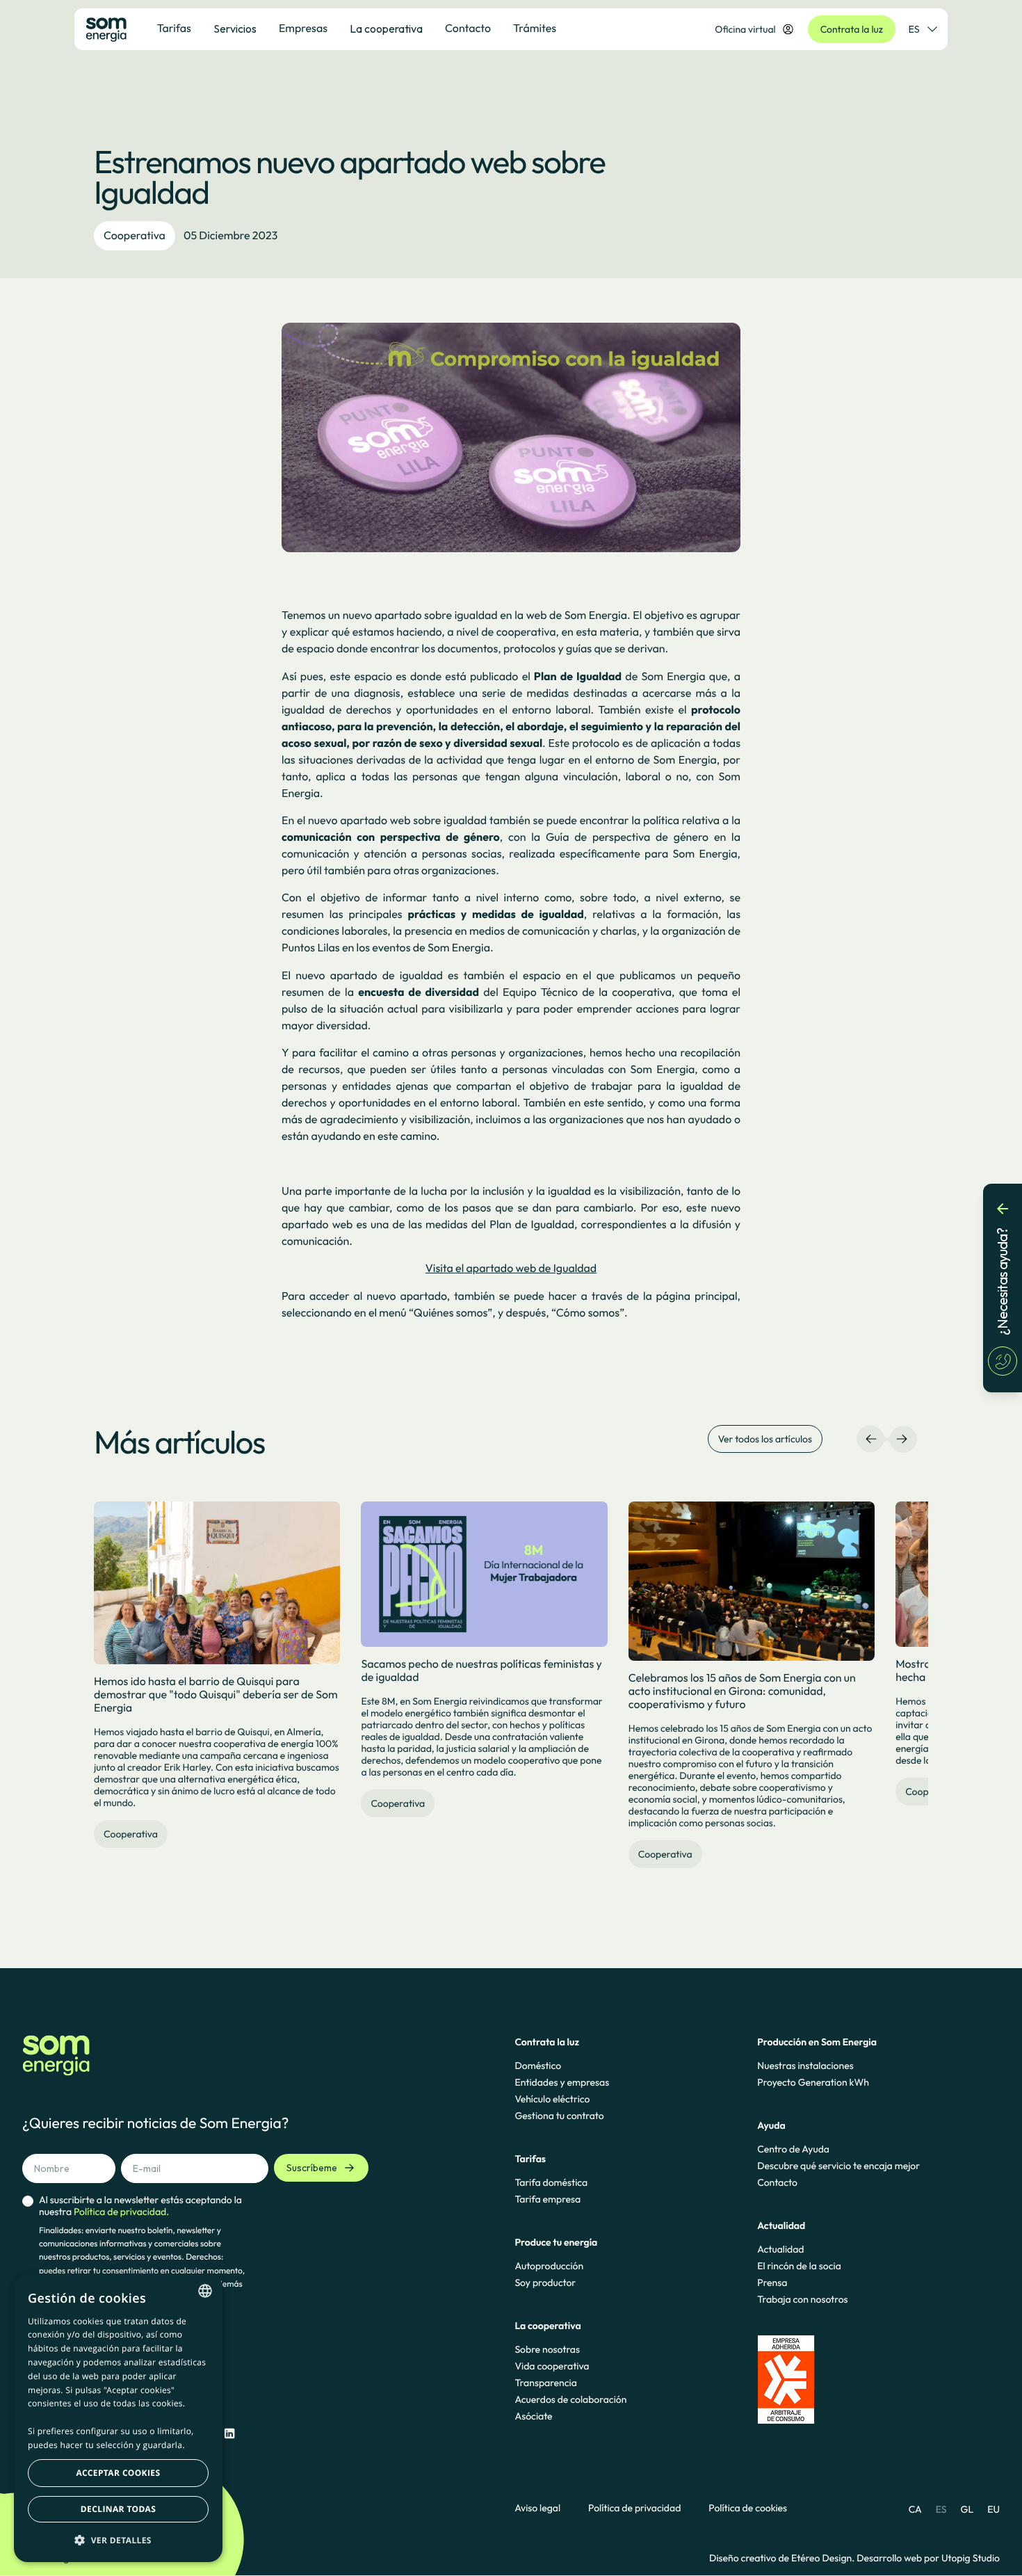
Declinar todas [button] (118, 2509)
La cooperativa (386, 29)
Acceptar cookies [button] (119, 2473)
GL (967, 2509)
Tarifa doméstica (551, 2182)
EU (993, 2509)
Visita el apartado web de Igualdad (511, 1269)
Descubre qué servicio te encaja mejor (838, 2166)
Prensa (772, 2283)
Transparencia (545, 2383)
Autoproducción (549, 2266)
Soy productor (545, 2283)
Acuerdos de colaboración (570, 2399)
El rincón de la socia (799, 2266)
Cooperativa (135, 236)
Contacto (777, 2182)
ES (914, 29)
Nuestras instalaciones (805, 2066)
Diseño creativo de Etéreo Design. (783, 2558)
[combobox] (205, 2291)
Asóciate (533, 2416)
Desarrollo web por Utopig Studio (928, 2558)
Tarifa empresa (547, 2199)
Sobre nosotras (547, 2349)
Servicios (235, 29)
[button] (118, 2540)
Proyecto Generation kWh (813, 2082)
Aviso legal (537, 2508)
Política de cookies (748, 2508)
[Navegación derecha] (902, 1439)
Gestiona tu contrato (559, 2116)
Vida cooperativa (552, 2366)
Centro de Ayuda (793, 2149)
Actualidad (780, 2249)
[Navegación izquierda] (871, 1439)
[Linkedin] (229, 2434)
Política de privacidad (634, 2508)
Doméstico (538, 2066)
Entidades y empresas (562, 2082)
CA (915, 2509)
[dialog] (118, 2418)
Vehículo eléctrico (552, 2099)
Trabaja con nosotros (802, 2299)
